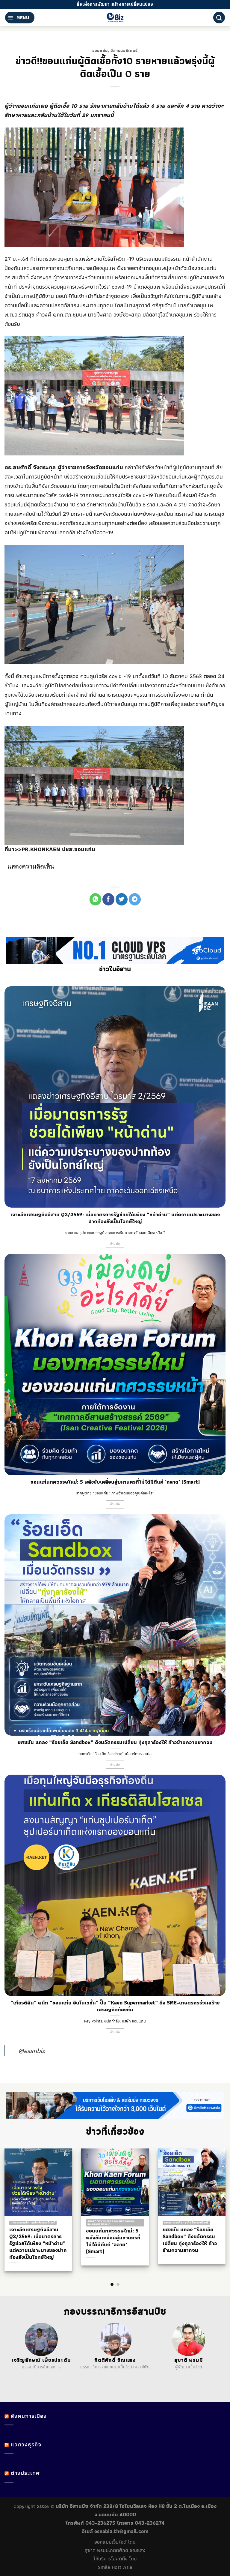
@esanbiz (32, 2051)
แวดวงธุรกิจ (26, 2444)
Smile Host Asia (115, 2567)
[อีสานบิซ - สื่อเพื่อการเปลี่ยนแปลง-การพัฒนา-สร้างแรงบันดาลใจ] (115, 18)
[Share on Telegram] (135, 899)
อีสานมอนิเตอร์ (124, 50)
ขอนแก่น (100, 50)
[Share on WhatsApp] (96, 899)
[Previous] (15, 2206)
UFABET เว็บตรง (47, 2374)
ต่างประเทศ (25, 2473)
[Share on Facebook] (108, 899)
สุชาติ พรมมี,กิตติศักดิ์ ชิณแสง (115, 2550)
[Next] (215, 2206)
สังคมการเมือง (29, 2416)
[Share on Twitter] (122, 899)
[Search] (219, 18)
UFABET (14, 2374)
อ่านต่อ (115, 1244)
